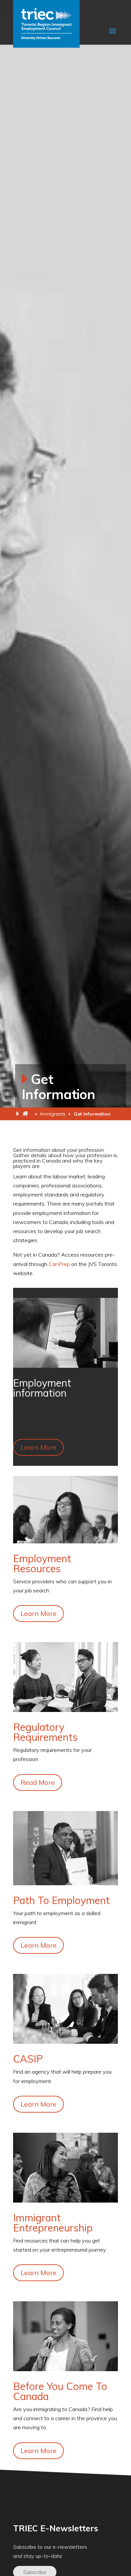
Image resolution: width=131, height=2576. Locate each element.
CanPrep (59, 1264)
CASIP (28, 2059)
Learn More (38, 1447)
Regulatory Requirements (45, 1732)
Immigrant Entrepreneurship (53, 2223)
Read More (38, 1782)
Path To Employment (61, 1900)
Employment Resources (42, 1564)
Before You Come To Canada (60, 2391)
